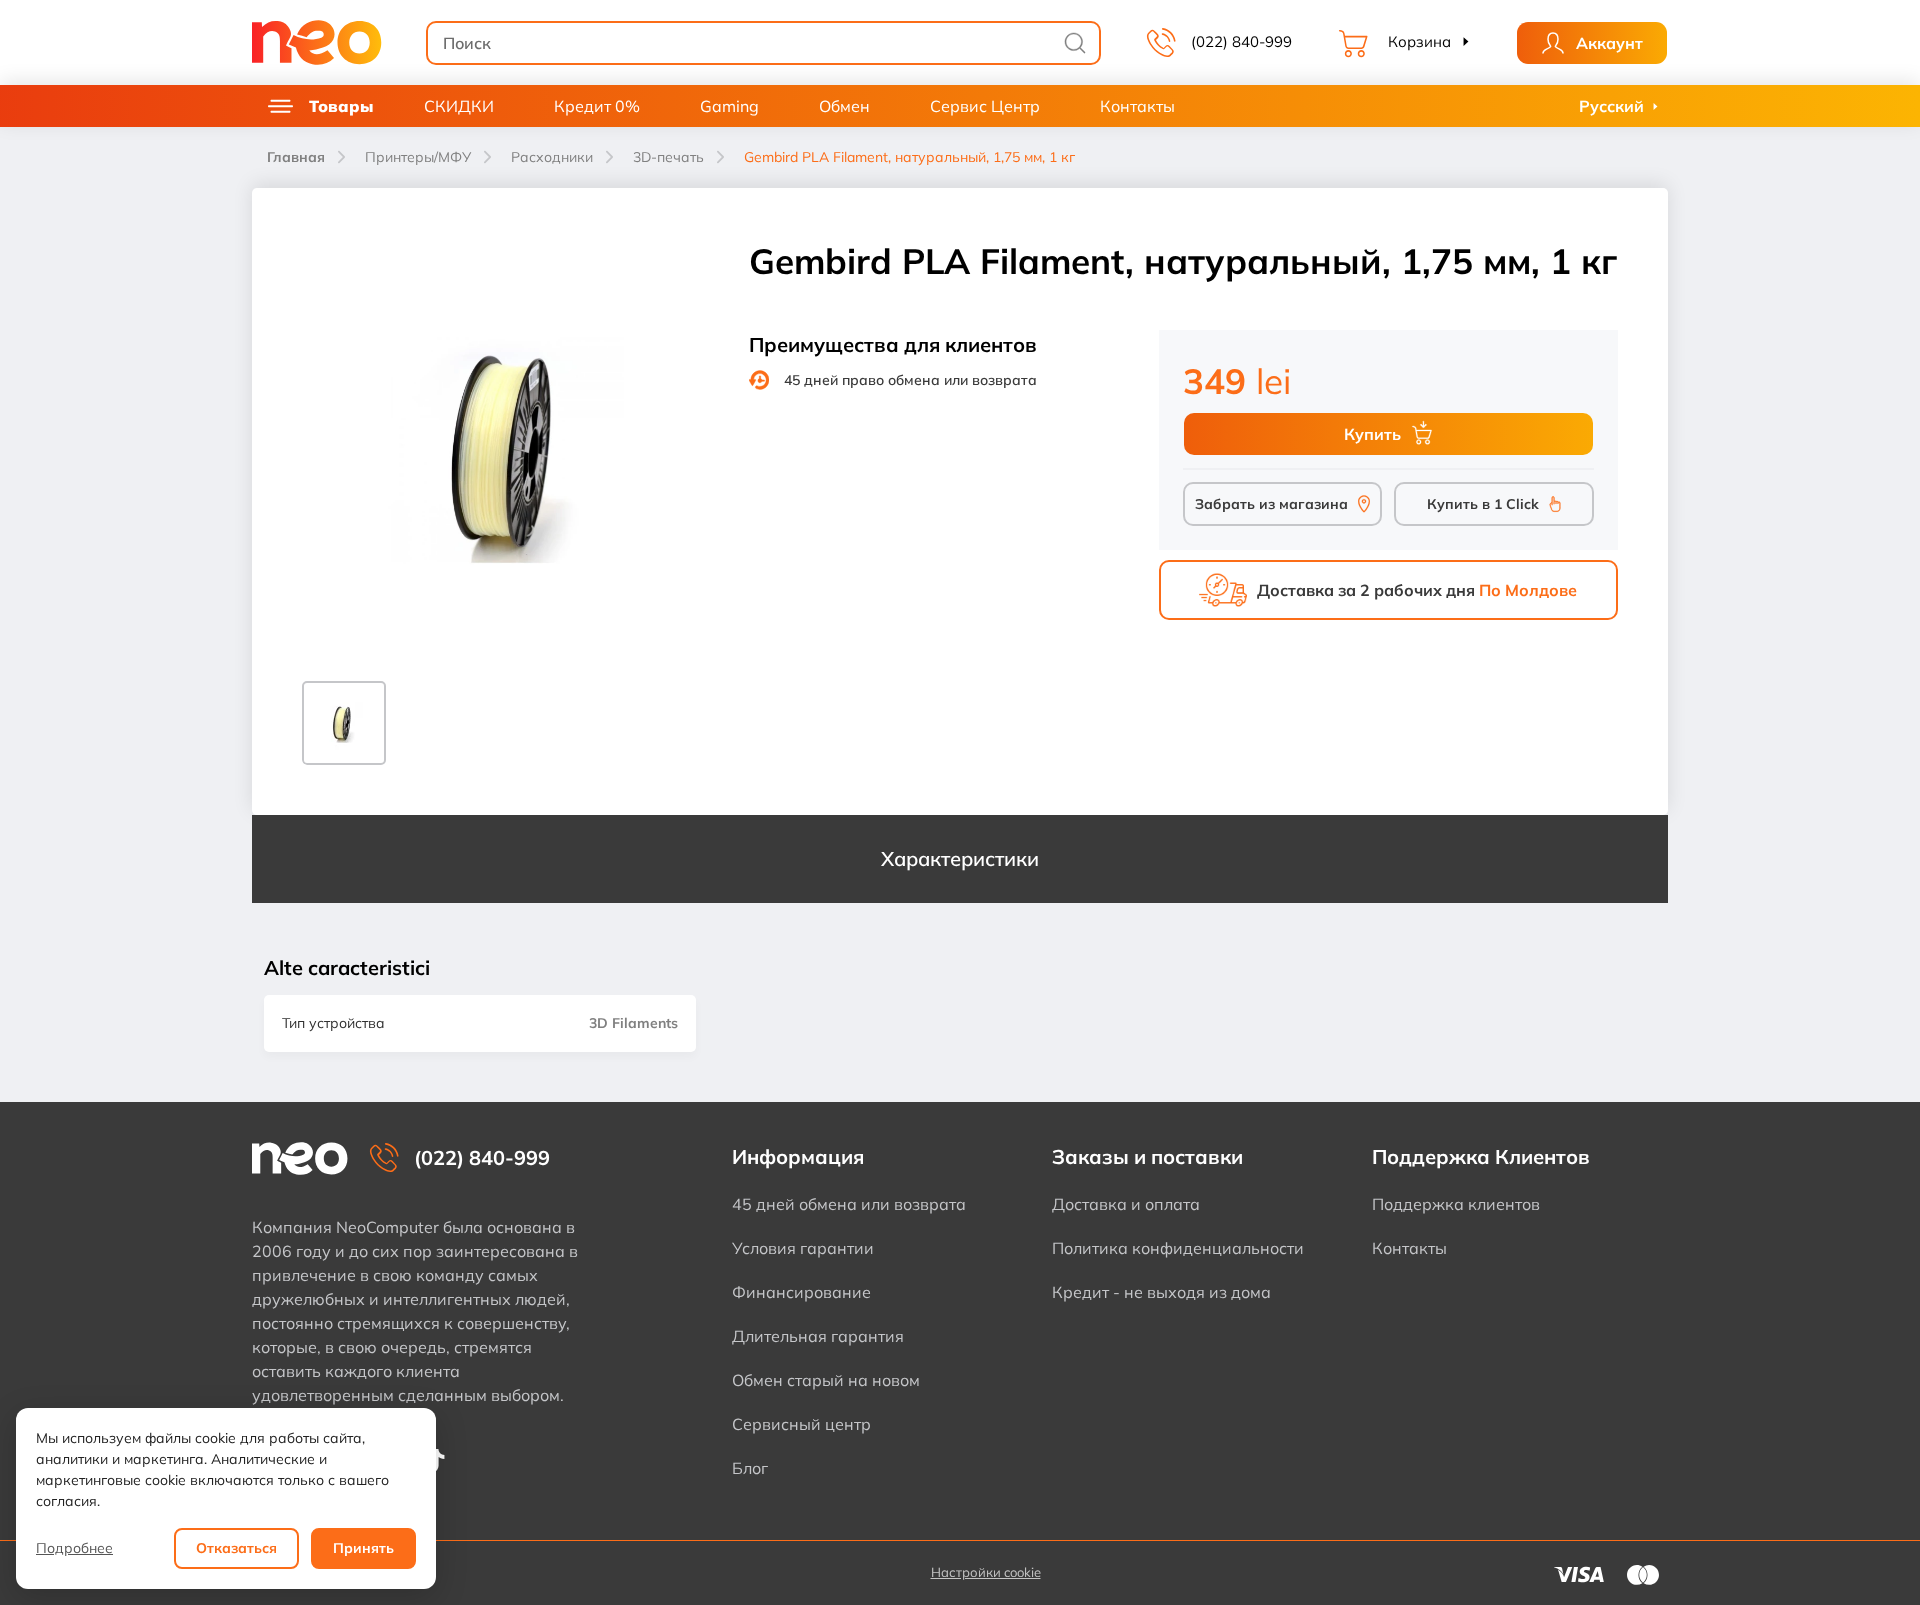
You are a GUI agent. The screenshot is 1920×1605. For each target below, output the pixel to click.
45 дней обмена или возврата (849, 1204)
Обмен (844, 106)
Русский (1611, 106)
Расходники (552, 157)
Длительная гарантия (818, 1336)
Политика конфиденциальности (1178, 1248)
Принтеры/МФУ (418, 157)
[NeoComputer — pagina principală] (300, 1158)
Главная (296, 157)
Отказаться (236, 1548)
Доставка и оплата (1126, 1204)
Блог (750, 1468)
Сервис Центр (985, 106)
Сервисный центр (801, 1424)
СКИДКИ (459, 106)
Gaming (729, 106)
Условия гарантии (803, 1248)
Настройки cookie (986, 1572)
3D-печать (668, 157)
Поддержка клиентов (1456, 1204)
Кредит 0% (597, 106)
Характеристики (960, 858)
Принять (363, 1548)
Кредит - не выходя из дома (1161, 1292)
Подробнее (74, 1548)
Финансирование (801, 1292)
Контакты (1137, 106)
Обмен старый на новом (826, 1380)
